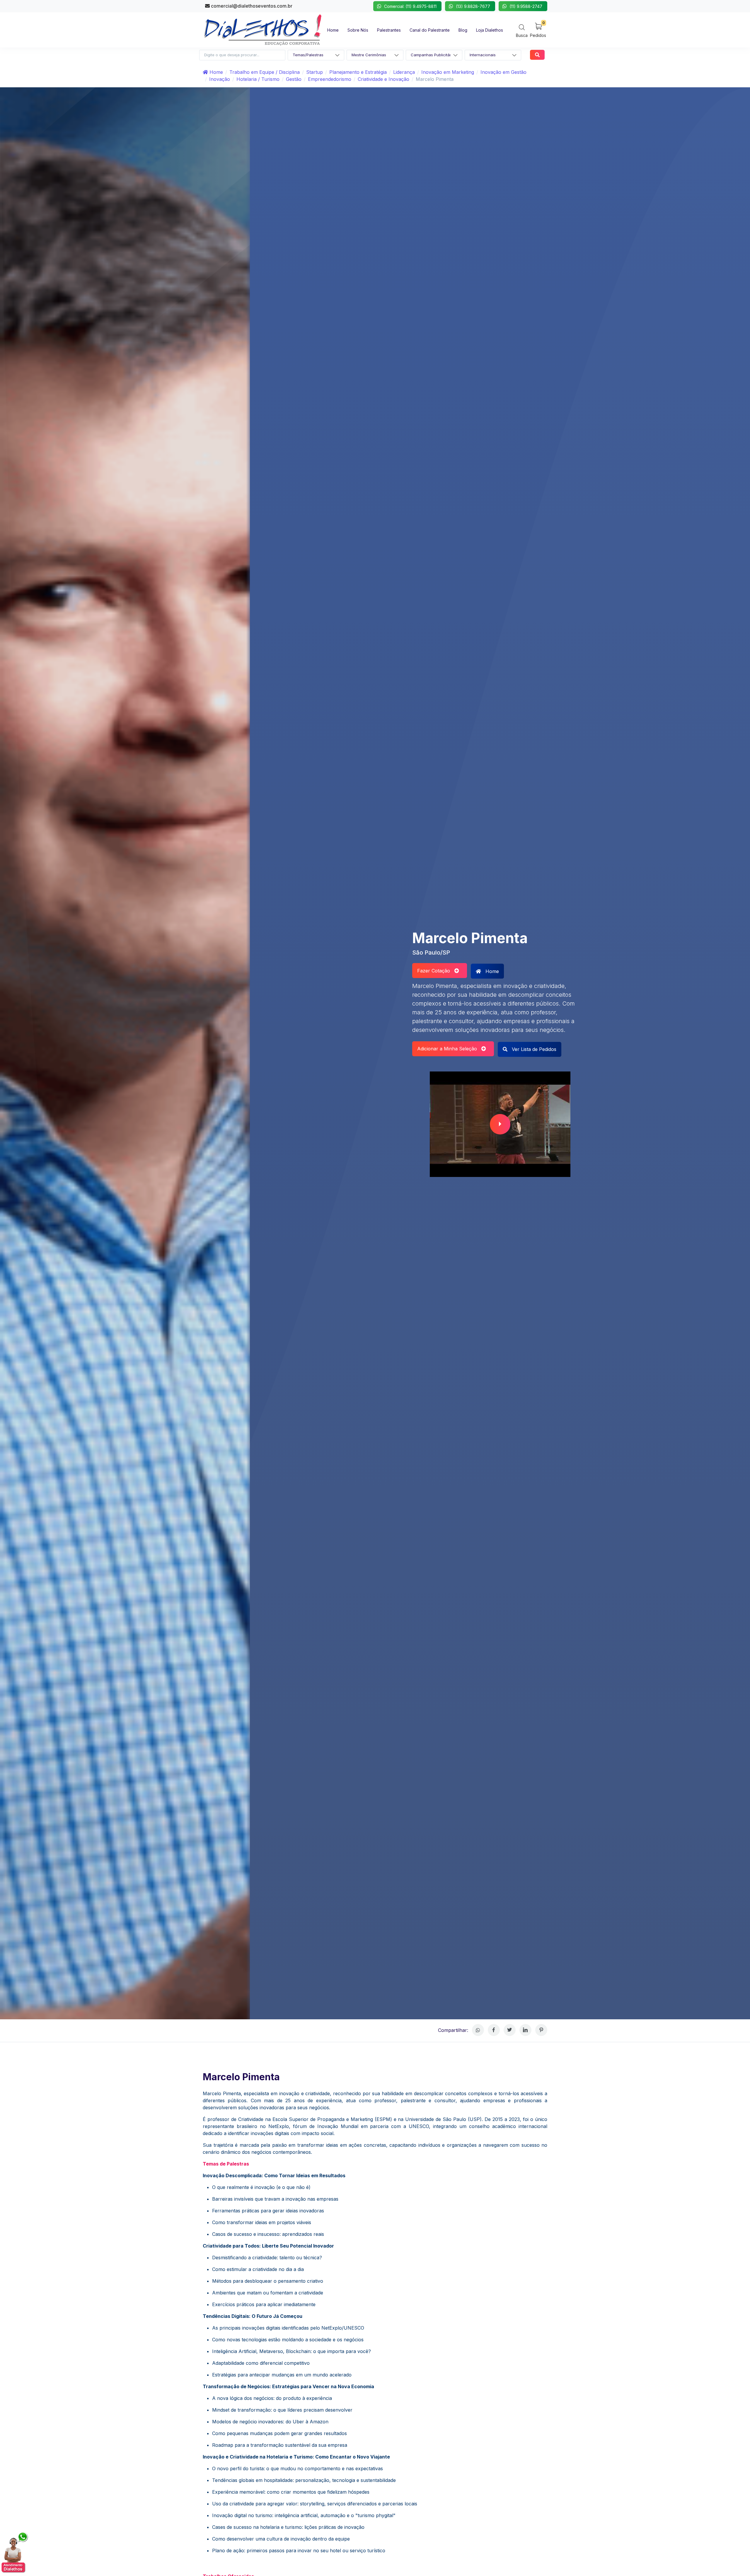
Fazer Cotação (436, 971)
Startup (315, 72)
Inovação (220, 79)
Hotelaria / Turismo (258, 79)
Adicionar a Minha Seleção (449, 1049)
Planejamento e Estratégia (358, 72)
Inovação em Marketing (448, 72)
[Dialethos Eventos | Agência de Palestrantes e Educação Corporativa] (263, 29)
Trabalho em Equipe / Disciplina (265, 72)
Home (215, 72)
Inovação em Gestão (503, 72)
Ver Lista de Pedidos (533, 1049)
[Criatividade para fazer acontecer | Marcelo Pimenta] (500, 1124)
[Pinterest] (541, 2030)
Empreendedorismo (330, 79)
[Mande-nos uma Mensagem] (15, 2552)
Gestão (294, 79)
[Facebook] (494, 2030)
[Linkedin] (525, 2030)
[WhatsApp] (478, 2030)
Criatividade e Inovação (383, 79)
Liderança (404, 72)
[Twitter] (510, 2030)
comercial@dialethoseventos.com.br (251, 6)
